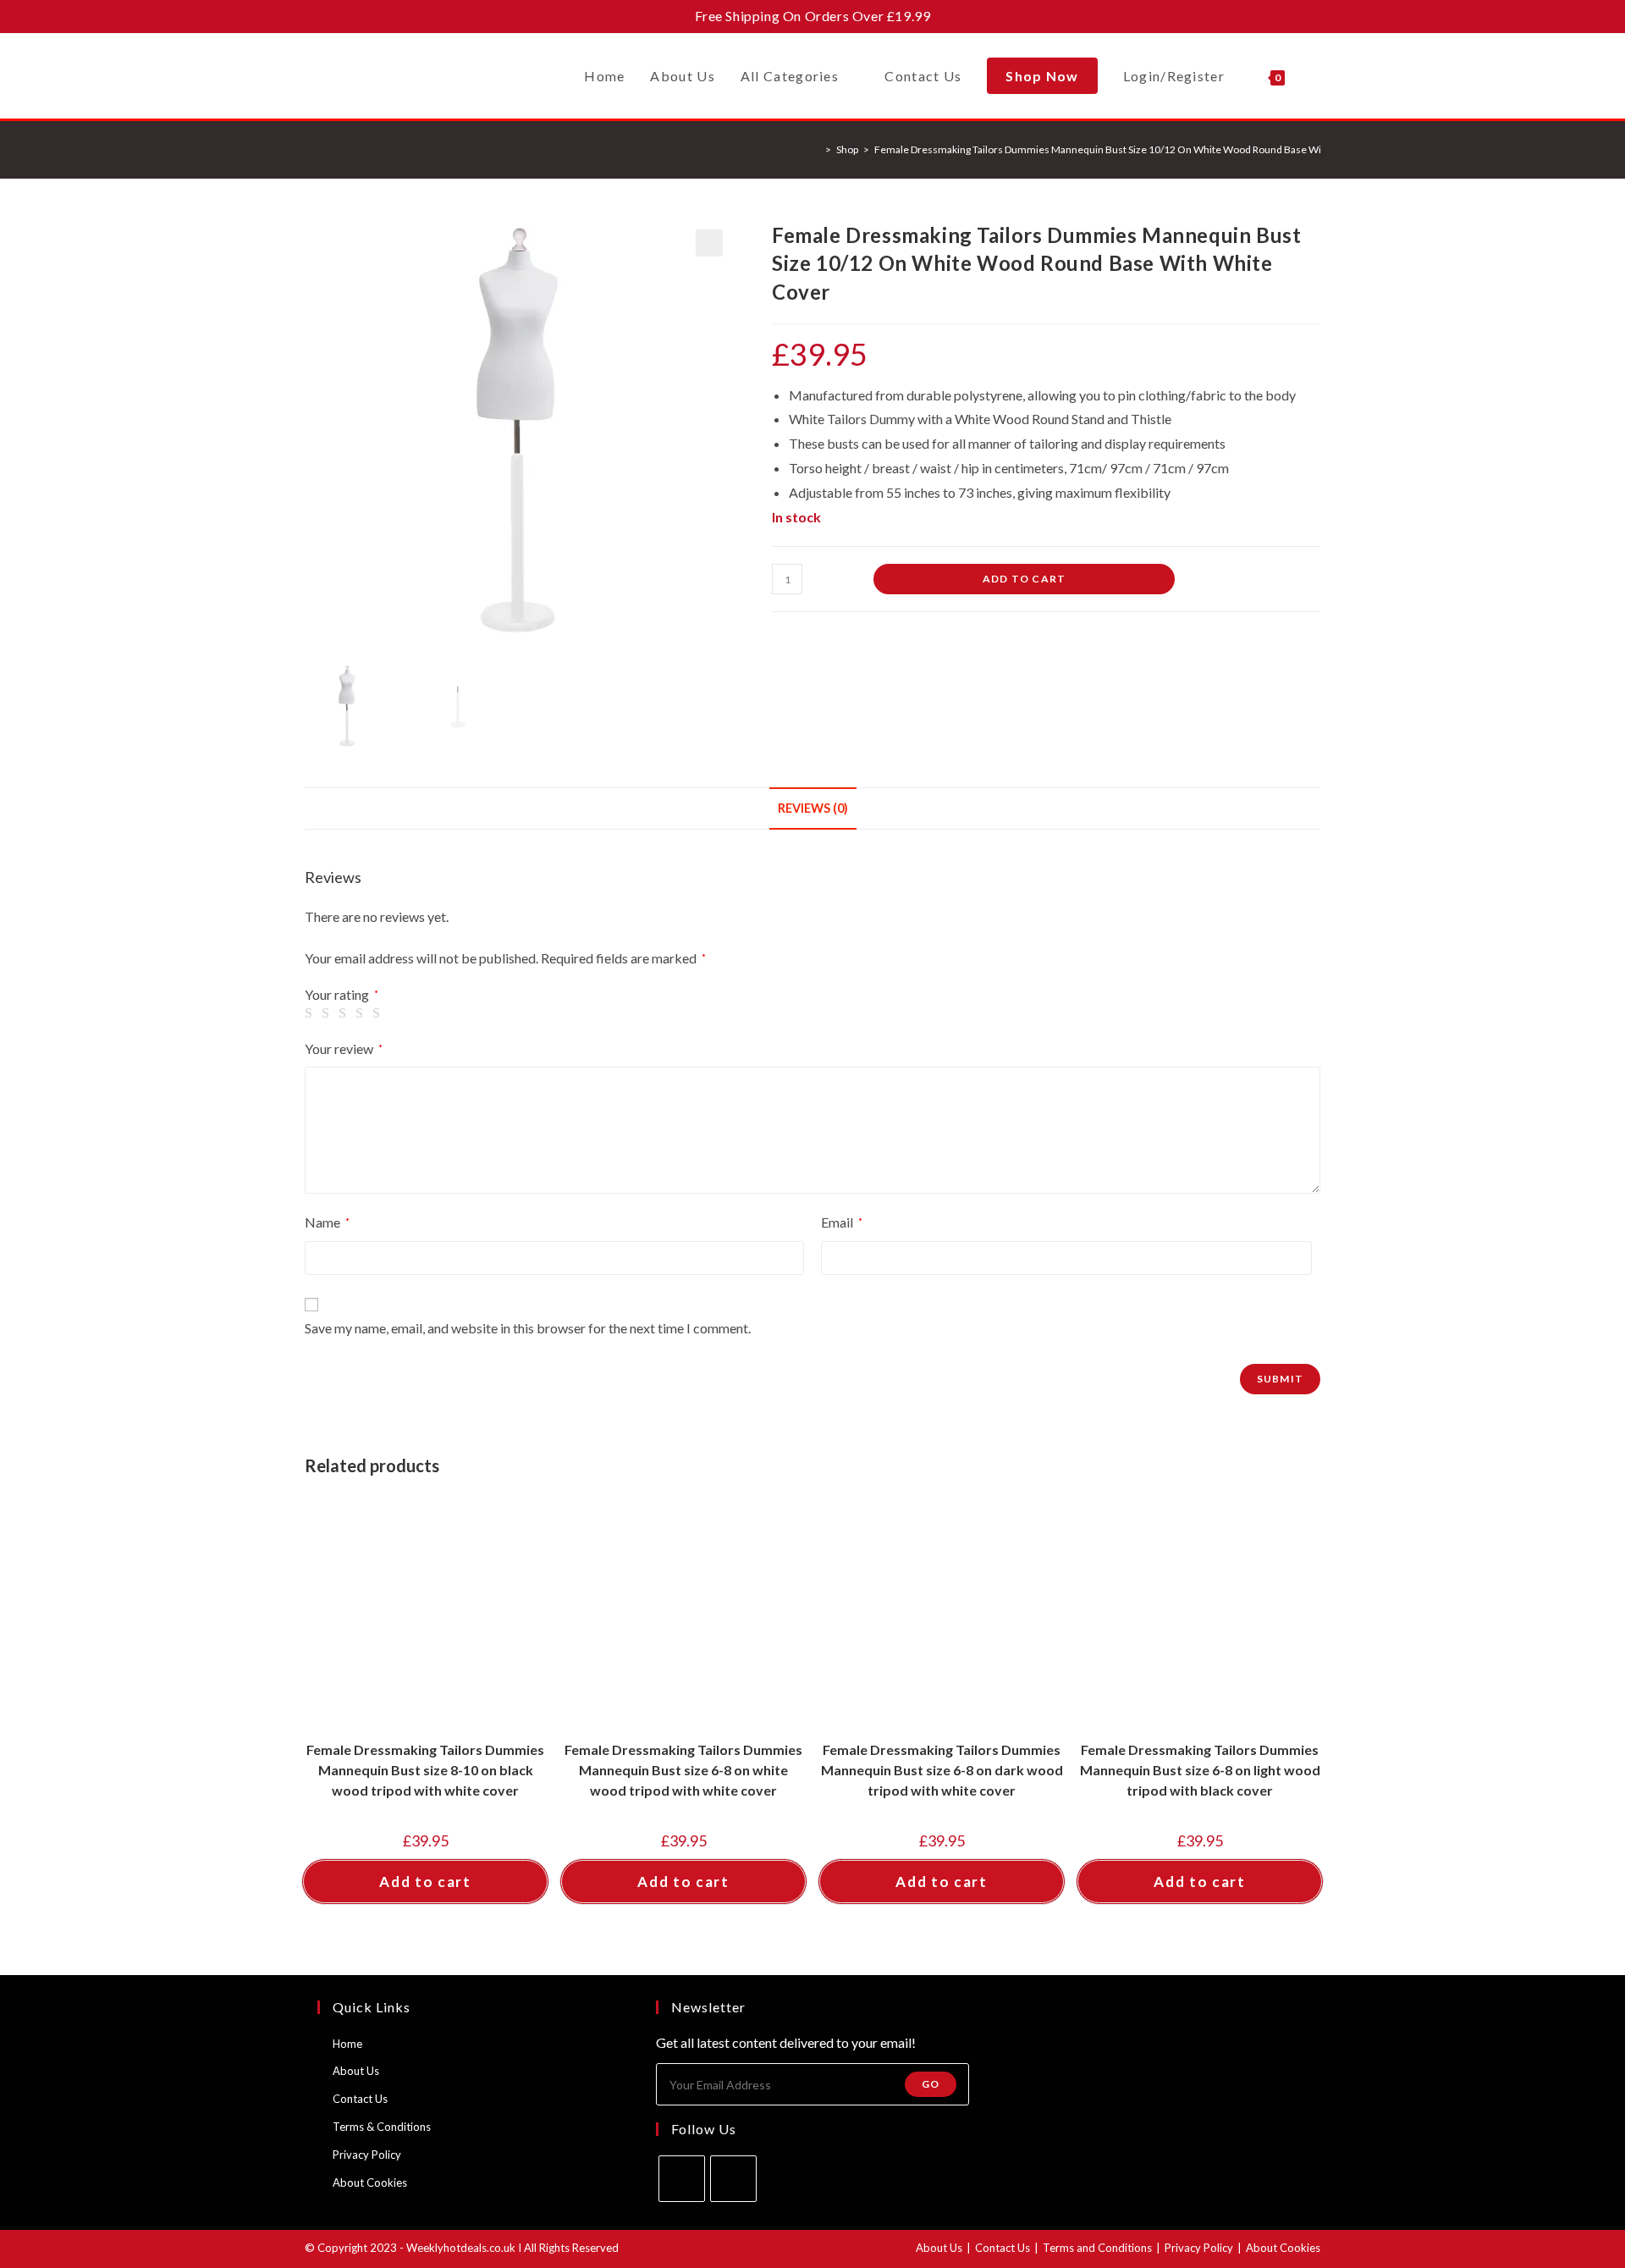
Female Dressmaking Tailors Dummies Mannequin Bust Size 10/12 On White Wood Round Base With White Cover (1132, 149)
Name (327, 1222)
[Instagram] (733, 2179)
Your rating (342, 995)
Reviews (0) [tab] (813, 808)
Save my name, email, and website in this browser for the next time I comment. (528, 1328)
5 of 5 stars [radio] (379, 1013)
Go (931, 2084)
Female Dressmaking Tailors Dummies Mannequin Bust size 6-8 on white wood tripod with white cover (683, 1770)
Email (842, 1222)
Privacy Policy (367, 2155)
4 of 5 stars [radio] (362, 1013)
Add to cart (1024, 579)
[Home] (816, 149)
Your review (344, 1048)
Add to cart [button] (425, 1882)
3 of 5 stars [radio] (345, 1013)
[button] (709, 243)
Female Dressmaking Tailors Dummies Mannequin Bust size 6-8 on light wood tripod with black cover (1200, 1770)
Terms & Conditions (382, 2127)
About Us (356, 2071)
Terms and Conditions (1097, 2248)
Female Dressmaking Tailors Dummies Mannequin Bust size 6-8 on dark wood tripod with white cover (942, 1770)
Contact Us (360, 2099)
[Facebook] (682, 2179)
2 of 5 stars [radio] (328, 1013)
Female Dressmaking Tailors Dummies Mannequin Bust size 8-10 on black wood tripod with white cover (425, 1770)
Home (347, 2044)
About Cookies (370, 2182)
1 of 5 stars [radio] (311, 1013)
